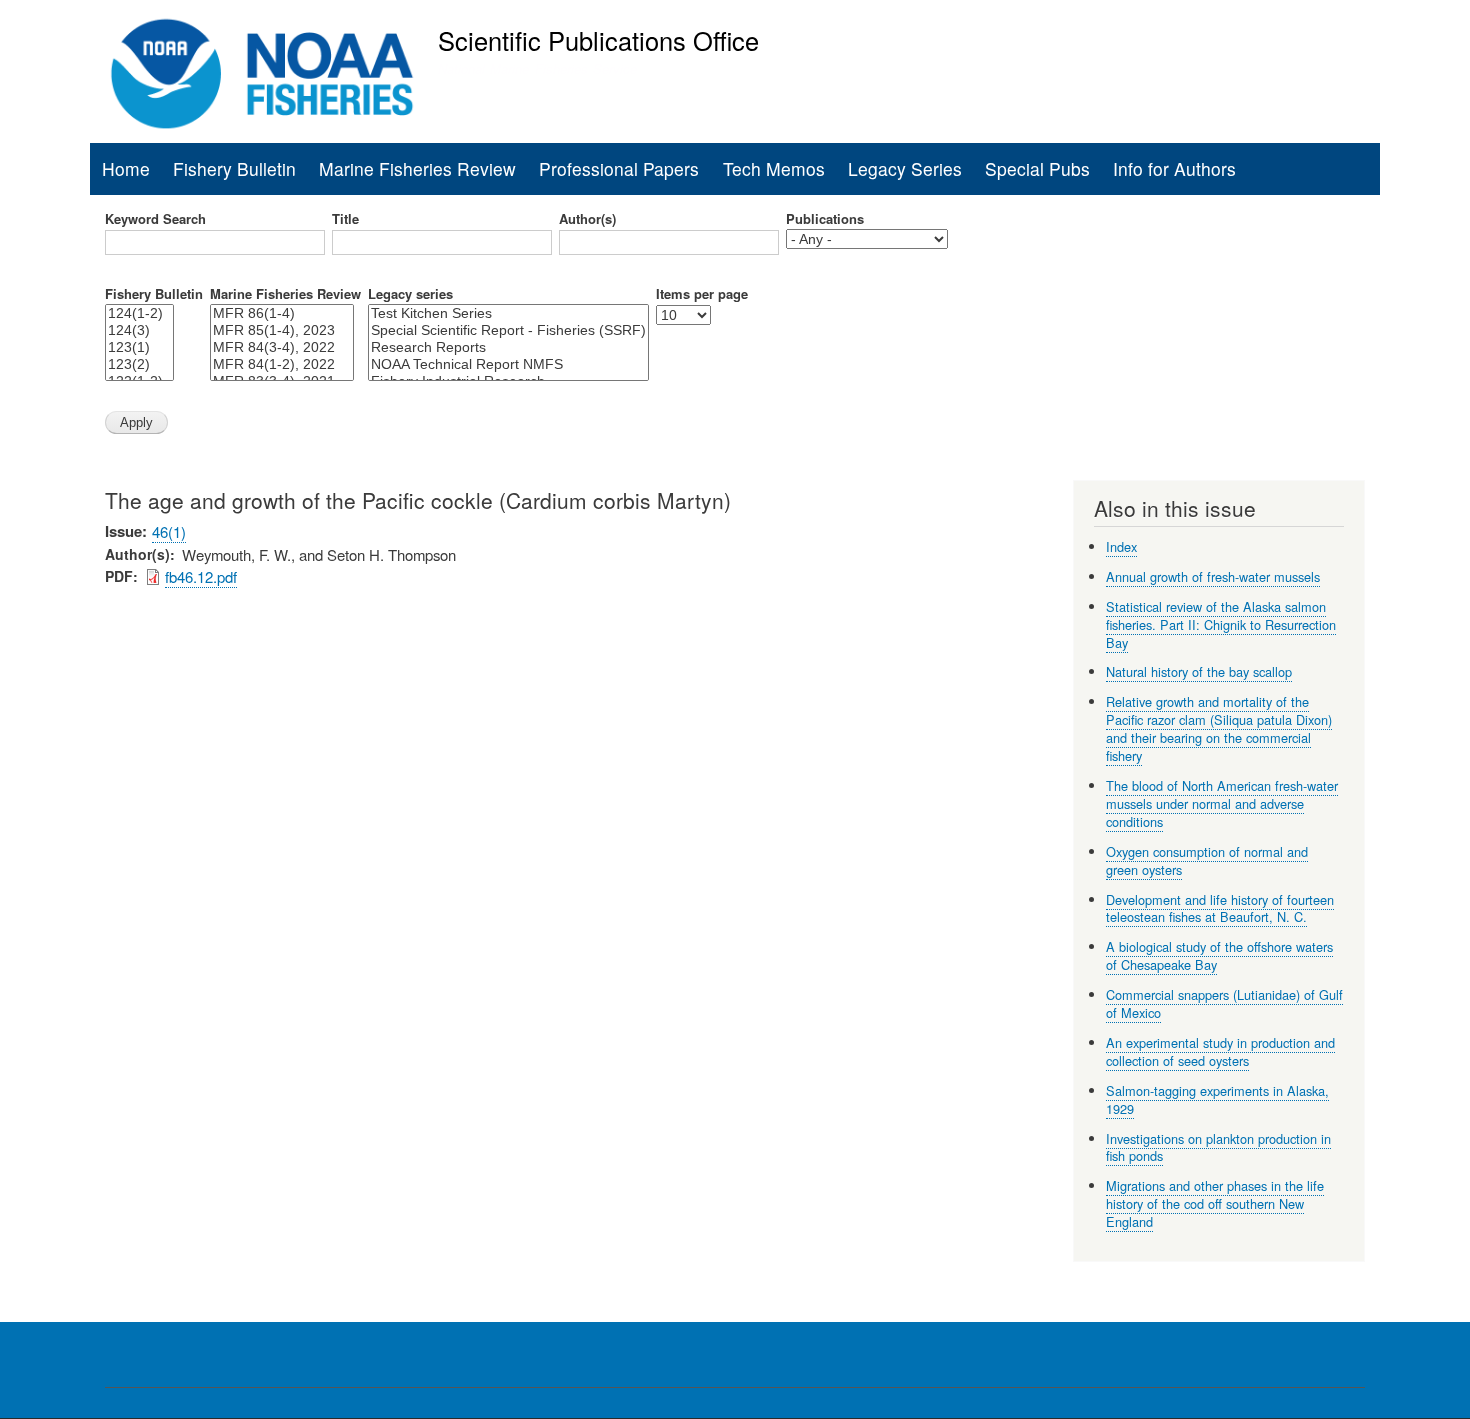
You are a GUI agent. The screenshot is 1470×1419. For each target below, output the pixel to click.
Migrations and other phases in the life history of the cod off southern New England (1215, 1203)
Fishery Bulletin (234, 168)
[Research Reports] (508, 347)
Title (345, 219)
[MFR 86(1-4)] (282, 313)
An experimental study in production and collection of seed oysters (1220, 1051)
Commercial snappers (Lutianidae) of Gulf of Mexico (1224, 1003)
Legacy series (410, 294)
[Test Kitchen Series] (508, 313)
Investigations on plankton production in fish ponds (1218, 1147)
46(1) (169, 531)
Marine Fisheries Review (417, 168)
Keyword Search (155, 219)
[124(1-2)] (139, 313)
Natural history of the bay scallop (1199, 671)
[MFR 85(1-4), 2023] (282, 330)
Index (1121, 546)
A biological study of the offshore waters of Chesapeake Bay (1219, 955)
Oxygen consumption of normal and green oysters (1207, 860)
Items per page (702, 294)
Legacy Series (905, 168)
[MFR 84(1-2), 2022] (282, 364)
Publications (825, 219)
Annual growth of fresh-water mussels (1213, 576)
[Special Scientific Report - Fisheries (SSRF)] (508, 330)
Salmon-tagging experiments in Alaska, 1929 (1217, 1099)
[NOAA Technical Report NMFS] (508, 364)
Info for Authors (1174, 168)
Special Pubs (1037, 168)
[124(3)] (139, 330)
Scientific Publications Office (598, 40)
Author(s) (587, 219)
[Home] (262, 74)
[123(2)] (139, 364)
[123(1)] (139, 347)
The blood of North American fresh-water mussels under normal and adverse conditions (1222, 803)
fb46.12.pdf (201, 576)
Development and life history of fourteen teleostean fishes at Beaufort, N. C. (1220, 908)
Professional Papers (619, 168)
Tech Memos (774, 168)
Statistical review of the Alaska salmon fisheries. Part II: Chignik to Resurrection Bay (1221, 624)
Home (126, 168)
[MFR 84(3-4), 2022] (282, 347)
